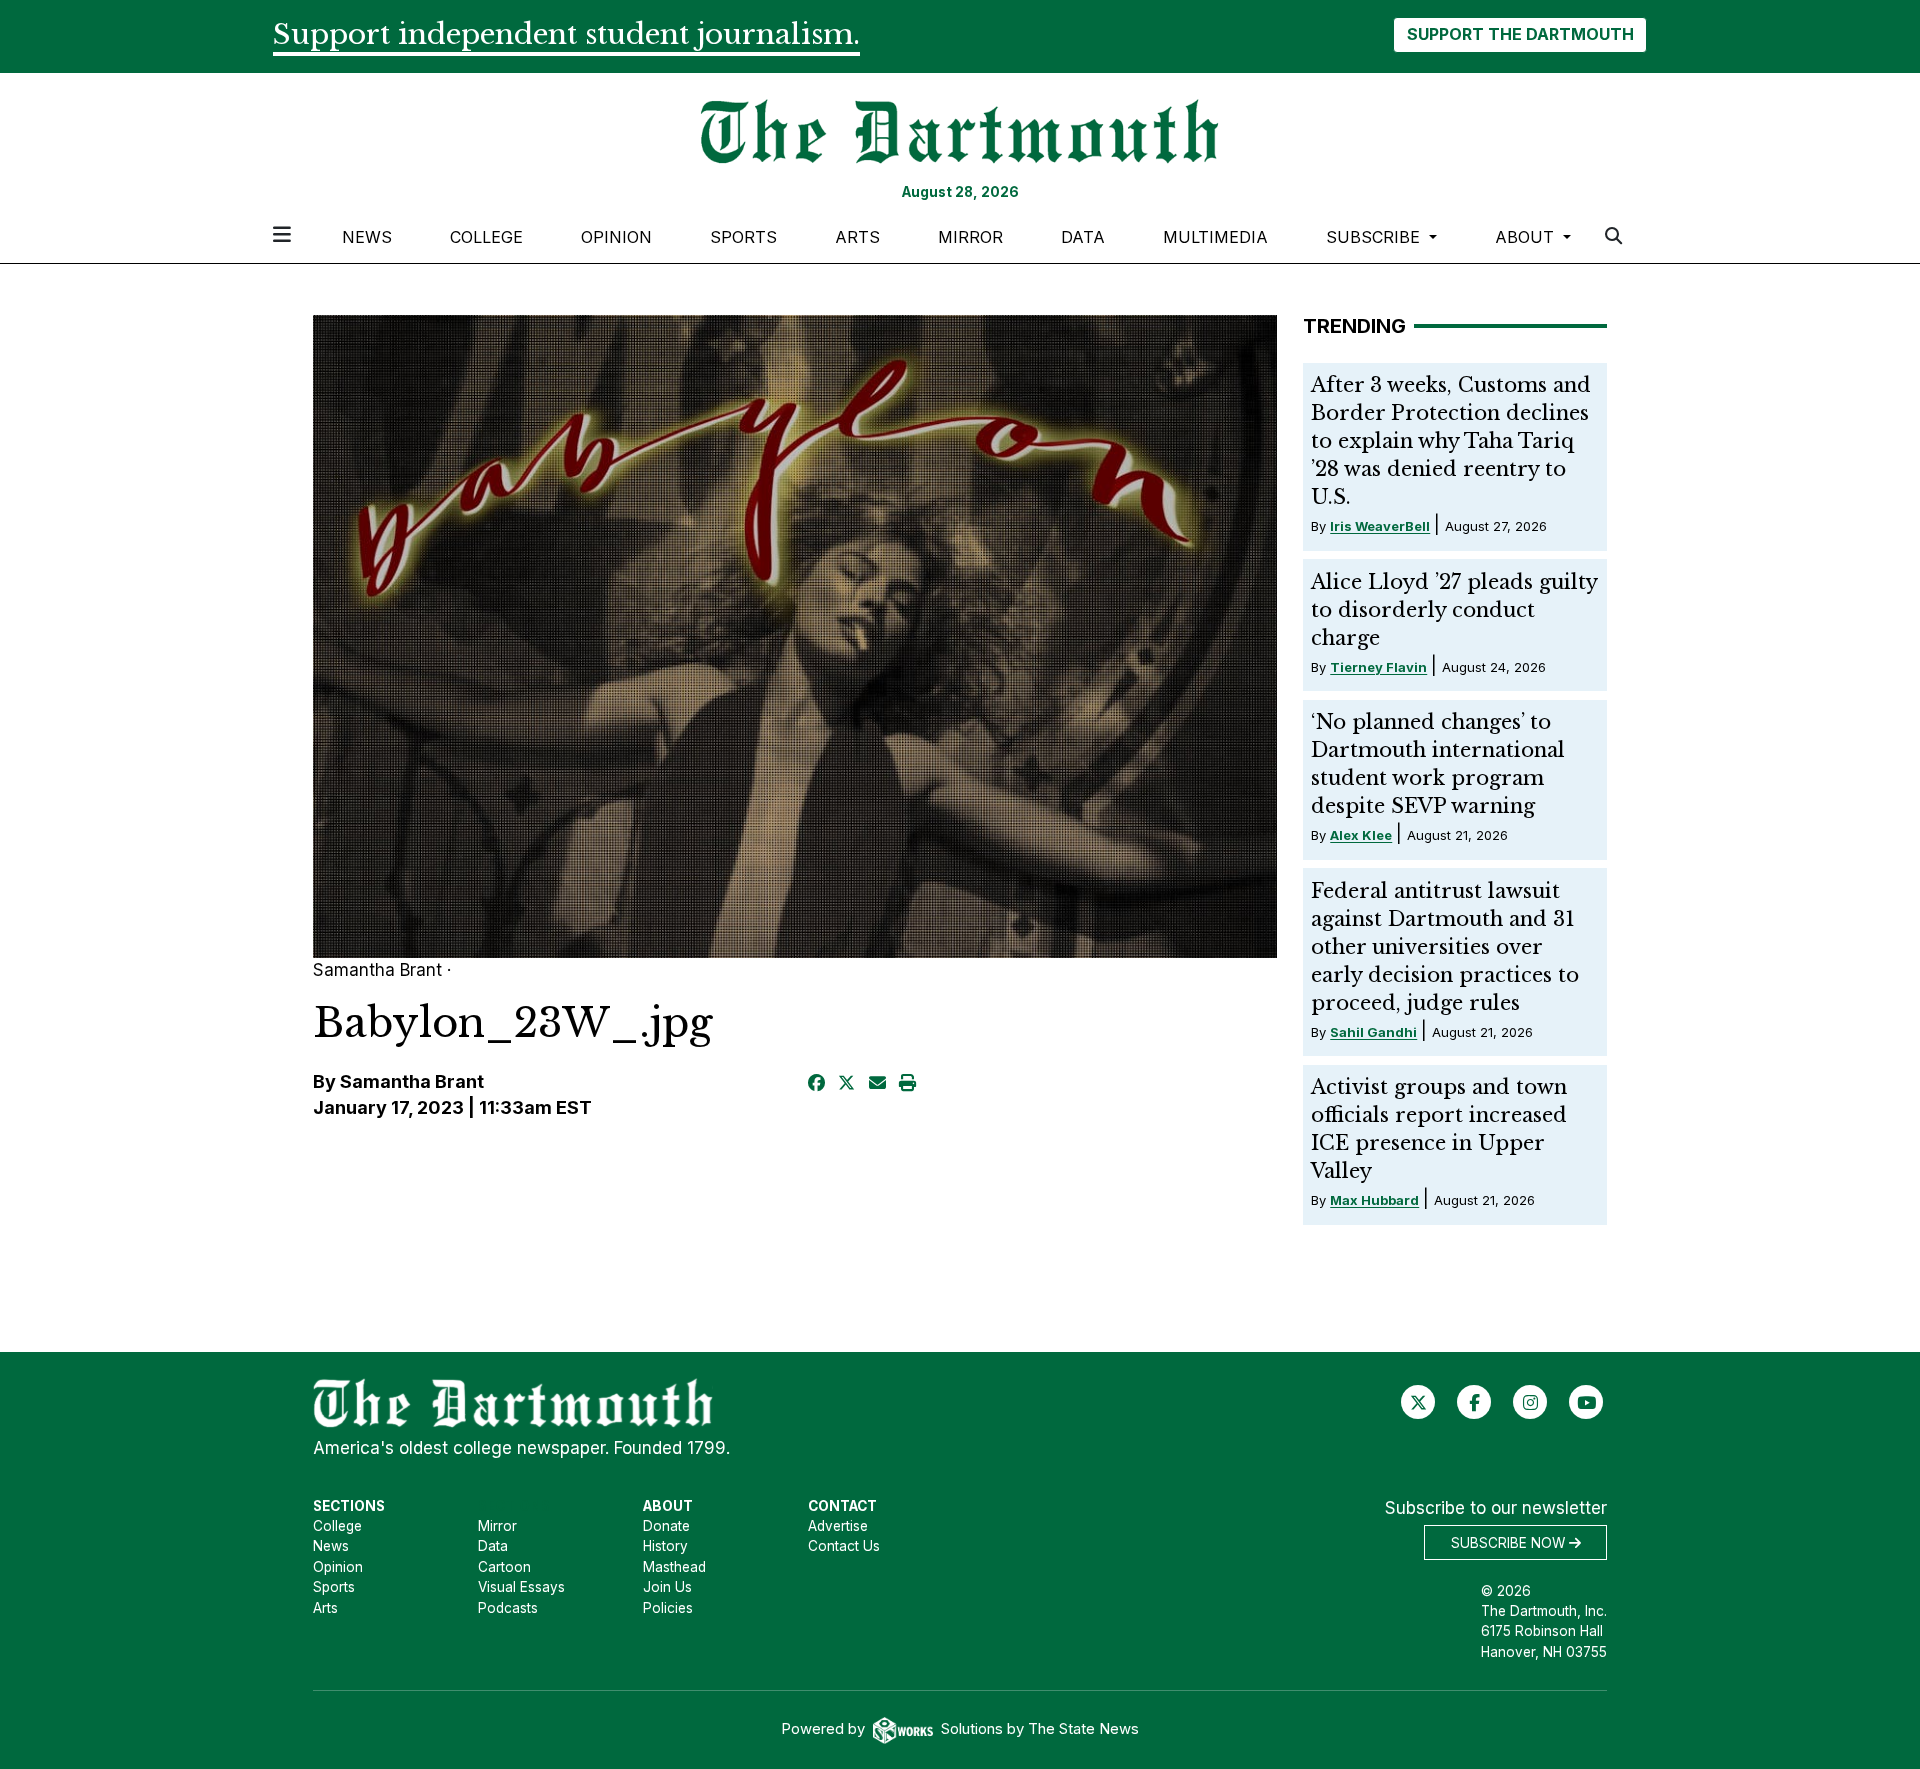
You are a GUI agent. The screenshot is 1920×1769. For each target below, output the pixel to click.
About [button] (1527, 237)
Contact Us (844, 1546)
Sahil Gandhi (1373, 1032)
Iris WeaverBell (1380, 526)
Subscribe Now (1510, 1543)
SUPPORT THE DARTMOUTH (1520, 34)
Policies (668, 1608)
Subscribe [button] (1375, 237)
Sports (743, 237)
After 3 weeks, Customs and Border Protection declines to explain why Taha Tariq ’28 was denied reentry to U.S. (1451, 441)
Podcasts (508, 1608)
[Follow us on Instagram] (1530, 1402)
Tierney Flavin (1378, 667)
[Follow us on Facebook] (1474, 1402)
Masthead (674, 1567)
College (486, 237)
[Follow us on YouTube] (1586, 1402)
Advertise (838, 1526)
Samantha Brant (412, 1081)
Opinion (616, 237)
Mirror (970, 237)
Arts (857, 237)
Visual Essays (521, 1587)
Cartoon (504, 1567)
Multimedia (1215, 237)
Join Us (667, 1587)
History (665, 1546)
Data (1083, 237)
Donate (666, 1526)
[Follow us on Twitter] (1418, 1402)
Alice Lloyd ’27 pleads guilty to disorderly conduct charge (1454, 610)
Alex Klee (1361, 835)
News (367, 237)
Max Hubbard (1374, 1200)
